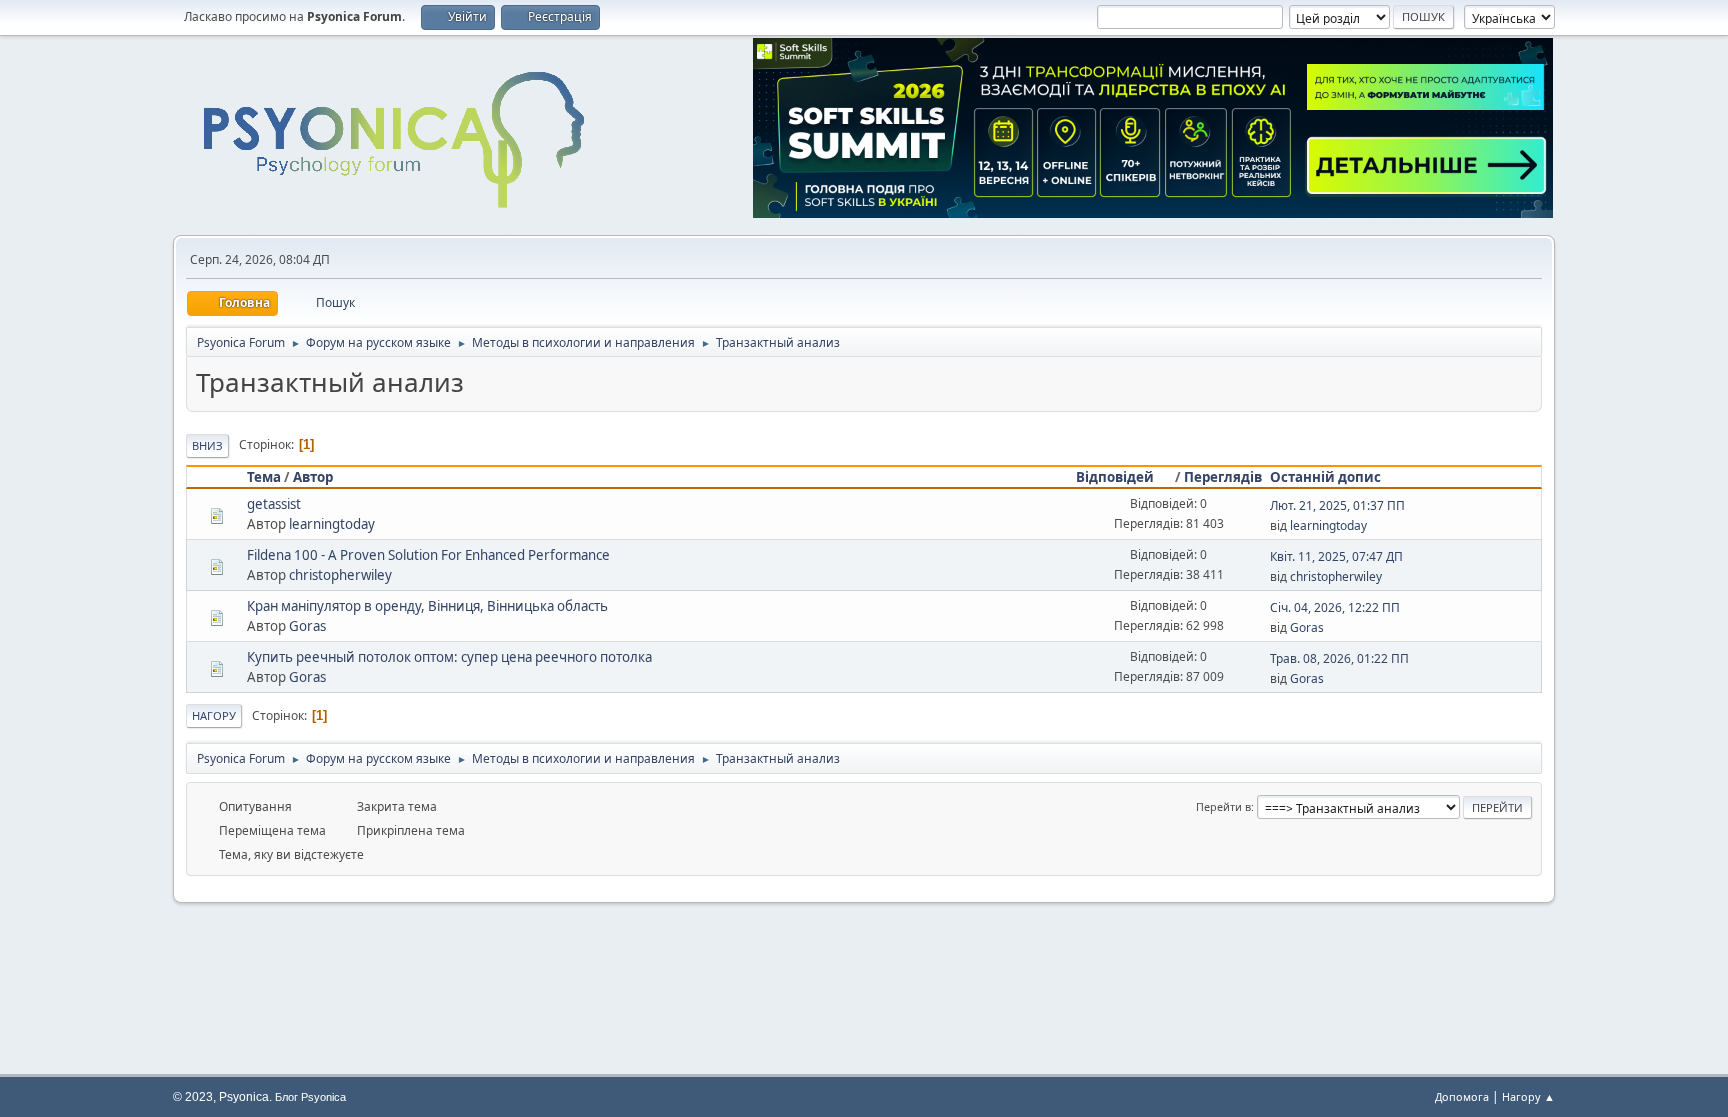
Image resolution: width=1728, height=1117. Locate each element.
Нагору (214, 715)
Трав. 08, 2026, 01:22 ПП (1339, 658)
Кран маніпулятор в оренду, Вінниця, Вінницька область (427, 606)
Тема (264, 477)
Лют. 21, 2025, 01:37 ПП (1337, 505)
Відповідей (1115, 477)
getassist (274, 504)
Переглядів (1223, 477)
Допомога (1462, 1096)
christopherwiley (340, 575)
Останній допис (1325, 477)
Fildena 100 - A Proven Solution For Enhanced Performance (428, 555)
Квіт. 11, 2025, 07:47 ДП (1336, 556)
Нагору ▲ (1528, 1096)
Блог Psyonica (310, 1097)
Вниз (207, 445)
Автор (313, 477)
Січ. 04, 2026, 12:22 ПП (1335, 607)
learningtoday (332, 524)
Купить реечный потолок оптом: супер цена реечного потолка (449, 657)
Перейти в (1223, 806)
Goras (307, 626)
